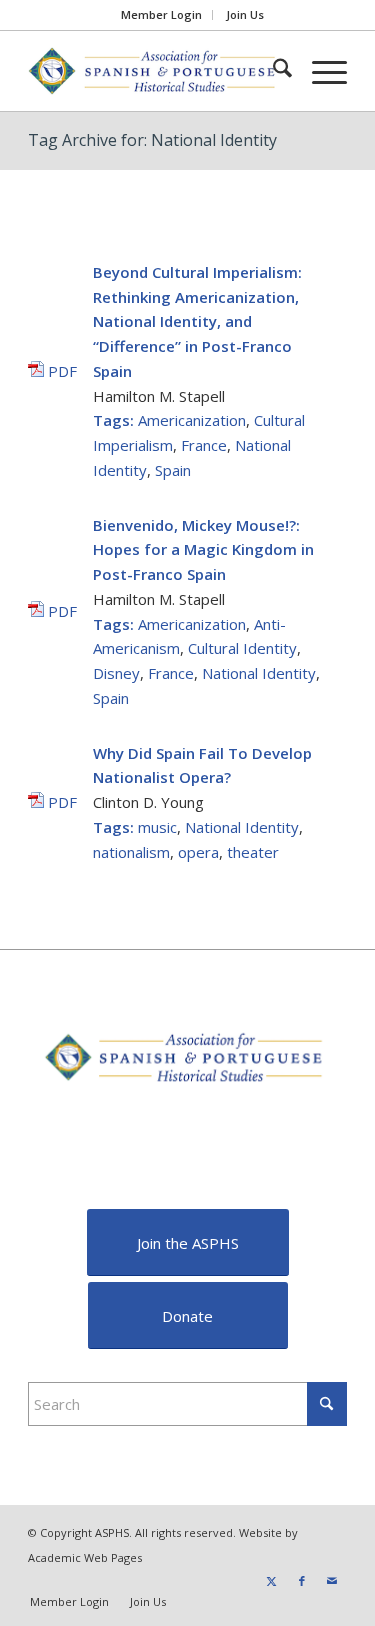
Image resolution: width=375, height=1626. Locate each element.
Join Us (245, 14)
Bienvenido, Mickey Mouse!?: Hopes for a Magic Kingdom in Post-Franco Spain (203, 550)
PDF (60, 371)
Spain (173, 470)
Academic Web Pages (85, 1557)
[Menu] (319, 71)
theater (253, 852)
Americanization (192, 420)
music (157, 827)
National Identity (259, 673)
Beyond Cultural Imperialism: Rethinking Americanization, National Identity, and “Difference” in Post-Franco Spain (197, 321)
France (204, 445)
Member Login (161, 14)
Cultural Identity (242, 648)
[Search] (272, 71)
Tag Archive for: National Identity (152, 140)
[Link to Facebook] (302, 1581)
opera (198, 852)
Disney (116, 673)
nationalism (131, 852)
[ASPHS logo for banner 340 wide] (155, 71)
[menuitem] (162, 15)
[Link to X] (272, 1581)
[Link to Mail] (332, 1581)
